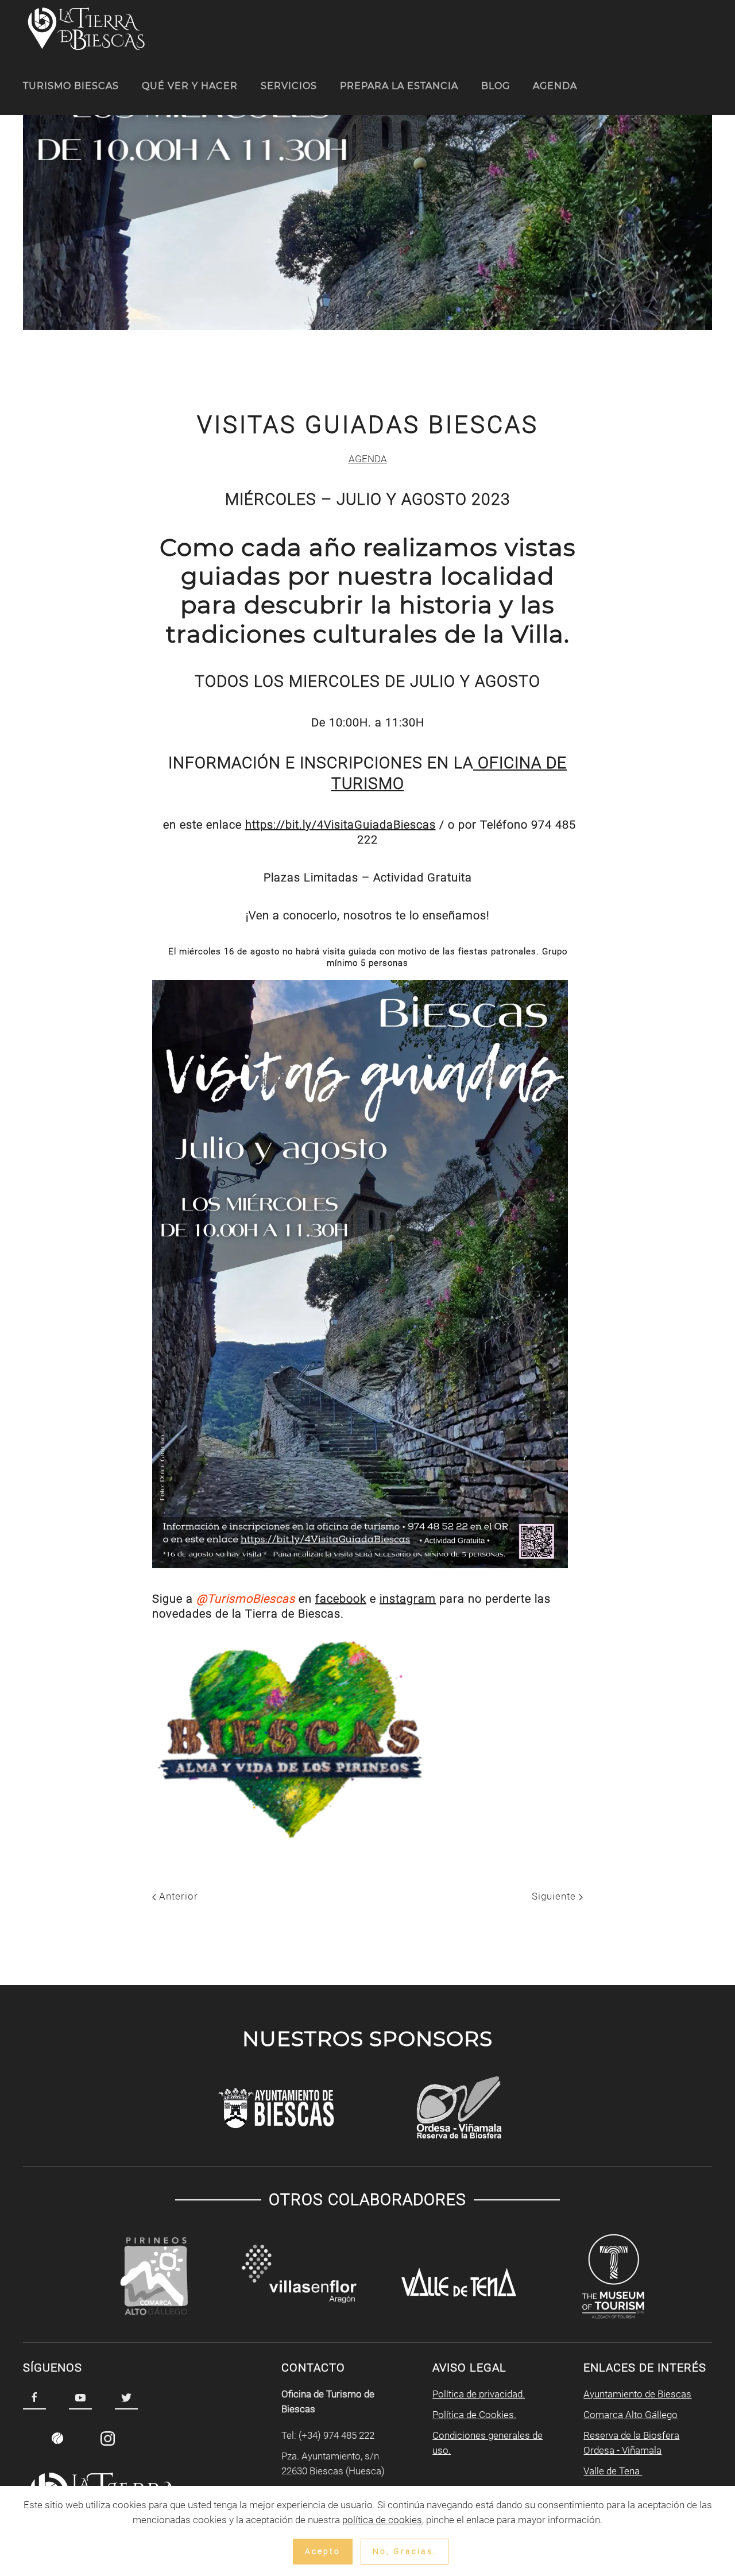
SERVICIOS (289, 86)
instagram (408, 1599)
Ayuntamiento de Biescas (637, 2394)
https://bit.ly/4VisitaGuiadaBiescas (341, 825)
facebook (341, 1599)
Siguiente (555, 1896)
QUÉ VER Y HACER (190, 86)
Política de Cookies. (474, 2415)
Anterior (177, 1896)
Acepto (323, 2551)
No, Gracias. (405, 2551)
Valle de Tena (613, 2471)
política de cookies (382, 2520)
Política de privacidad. (479, 2394)
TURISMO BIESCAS (71, 86)
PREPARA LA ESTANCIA (399, 86)
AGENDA (555, 86)
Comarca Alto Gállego (630, 2415)
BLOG (496, 86)
